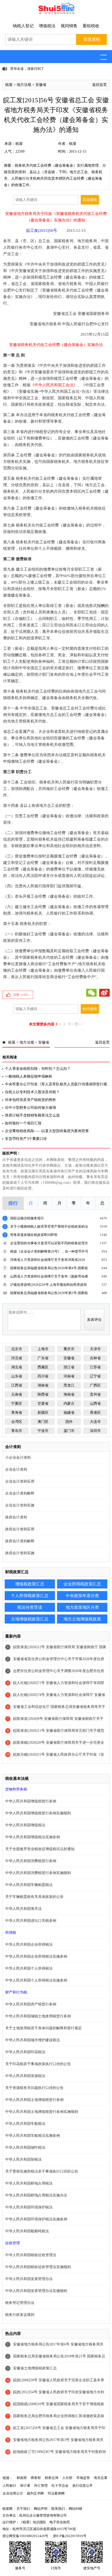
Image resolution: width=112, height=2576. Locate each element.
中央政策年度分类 (82, 1596)
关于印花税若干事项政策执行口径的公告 (38, 2064)
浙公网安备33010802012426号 (25, 2536)
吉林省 (95, 1358)
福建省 (69, 1413)
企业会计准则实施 (20, 1505)
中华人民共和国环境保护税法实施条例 (36, 2219)
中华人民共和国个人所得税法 (29, 1968)
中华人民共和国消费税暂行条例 (31, 1861)
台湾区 (17, 1422)
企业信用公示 (13, 2493)
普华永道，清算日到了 (27, 69)
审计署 (25, 2486)
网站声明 (41, 2509)
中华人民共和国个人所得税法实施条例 (36, 1980)
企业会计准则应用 (20, 1481)
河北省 (17, 1358)
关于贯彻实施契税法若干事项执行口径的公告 (42, 2171)
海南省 (69, 1394)
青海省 (17, 1413)
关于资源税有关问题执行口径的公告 (34, 2088)
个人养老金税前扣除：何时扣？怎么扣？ (38, 1069)
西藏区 (43, 1367)
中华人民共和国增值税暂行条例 (31, 1801)
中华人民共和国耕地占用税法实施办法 (36, 2195)
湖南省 (43, 1385)
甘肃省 (43, 1404)
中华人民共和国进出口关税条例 (31, 1921)
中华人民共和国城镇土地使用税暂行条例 (38, 2016)
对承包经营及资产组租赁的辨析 (30, 1100)
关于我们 (23, 2509)
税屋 (9, 85)
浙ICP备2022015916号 (70, 2536)
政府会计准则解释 (20, 1541)
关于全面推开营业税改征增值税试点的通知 (40, 1849)
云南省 (17, 1394)
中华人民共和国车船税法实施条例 (33, 2136)
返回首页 (99, 85)
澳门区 (43, 1422)
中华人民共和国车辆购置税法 (29, 1885)
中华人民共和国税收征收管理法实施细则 (38, 2267)
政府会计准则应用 (20, 1529)
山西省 (95, 1404)
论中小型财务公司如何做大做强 (30, 1108)
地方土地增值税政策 (82, 1619)
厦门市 (69, 1431)
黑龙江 (69, 1385)
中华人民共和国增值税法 (25, 1825)
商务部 (36, 2478)
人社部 (67, 2478)
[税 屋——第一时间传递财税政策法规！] (56, 13)
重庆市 (69, 1349)
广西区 (95, 1385)
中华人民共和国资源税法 (25, 2076)
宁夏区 (17, 1404)
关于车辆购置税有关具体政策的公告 (34, 1897)
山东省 (17, 1376)
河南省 (69, 1376)
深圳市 (95, 1431)
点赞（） (22, 995)
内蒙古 (69, 1404)
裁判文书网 (35, 2493)
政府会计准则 (16, 1517)
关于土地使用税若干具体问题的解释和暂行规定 (43, 2028)
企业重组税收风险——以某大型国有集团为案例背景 (47, 1131)
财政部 (22, 2478)
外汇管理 (41, 2486)
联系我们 (58, 2509)
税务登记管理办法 (20, 2303)
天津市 (95, 1349)
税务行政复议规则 (20, 2315)
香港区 (95, 1413)
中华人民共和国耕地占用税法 (29, 2183)
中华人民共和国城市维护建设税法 (33, 2040)
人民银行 (9, 2486)
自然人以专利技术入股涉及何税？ (32, 1092)
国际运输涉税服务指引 (27, 1218)
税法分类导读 (30, 1607)
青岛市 (17, 1431)
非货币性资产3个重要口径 (26, 1139)
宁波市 (43, 1431)
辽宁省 (95, 1376)
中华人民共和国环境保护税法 (29, 2207)
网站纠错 (76, 2509)
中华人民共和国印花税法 (25, 2052)
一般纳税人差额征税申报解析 (29, 1076)
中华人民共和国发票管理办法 (29, 2279)
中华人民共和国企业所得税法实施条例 (36, 1956)
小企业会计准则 (18, 1458)
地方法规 (24, 85)
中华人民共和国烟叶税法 (25, 2148)
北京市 (17, 1349)
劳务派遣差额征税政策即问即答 (34, 1235)
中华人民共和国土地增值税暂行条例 (34, 2100)
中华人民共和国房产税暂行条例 (31, 2004)
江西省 (17, 1385)
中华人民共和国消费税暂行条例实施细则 (38, 1873)
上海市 (43, 1349)
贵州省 (95, 1394)
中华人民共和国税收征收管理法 (31, 2255)
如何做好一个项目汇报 (23, 1123)
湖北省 (17, 1367)
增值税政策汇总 (30, 1584)
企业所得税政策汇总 (82, 1584)
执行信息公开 (83, 2486)
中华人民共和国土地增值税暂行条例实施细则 (42, 2112)
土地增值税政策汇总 (30, 1619)
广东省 (43, 1358)
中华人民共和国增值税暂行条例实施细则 (38, 1813)
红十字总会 (60, 2486)
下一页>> (75, 1024)
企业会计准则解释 (20, 1493)
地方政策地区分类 (82, 1607)
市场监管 (83, 2478)
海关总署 (101, 2478)
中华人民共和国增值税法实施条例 (33, 1837)
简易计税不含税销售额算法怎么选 (32, 1115)
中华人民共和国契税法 (23, 2159)
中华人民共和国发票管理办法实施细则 (36, 2291)
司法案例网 (56, 2493)
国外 (69, 1422)
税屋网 (7, 2509)
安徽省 (41, 85)
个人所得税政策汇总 (30, 1596)
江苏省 (95, 1367)
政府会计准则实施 (20, 1553)
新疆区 (43, 1413)
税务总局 (52, 2478)
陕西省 (43, 1394)
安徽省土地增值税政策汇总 (35, 2368)
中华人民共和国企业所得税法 (29, 1945)
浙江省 (69, 1367)
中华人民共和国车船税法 (25, 2124)
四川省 (43, 1376)
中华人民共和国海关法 (23, 1909)
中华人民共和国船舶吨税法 (27, 2231)
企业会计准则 (16, 1469)
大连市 (95, 1422)
